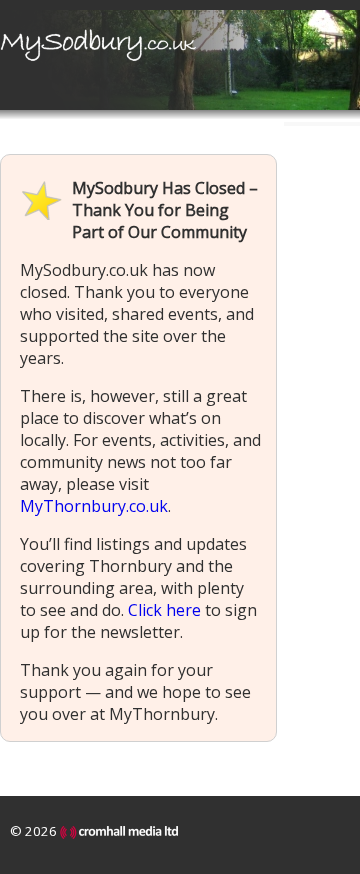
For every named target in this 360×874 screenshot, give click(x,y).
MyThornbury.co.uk (94, 506)
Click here (164, 610)
